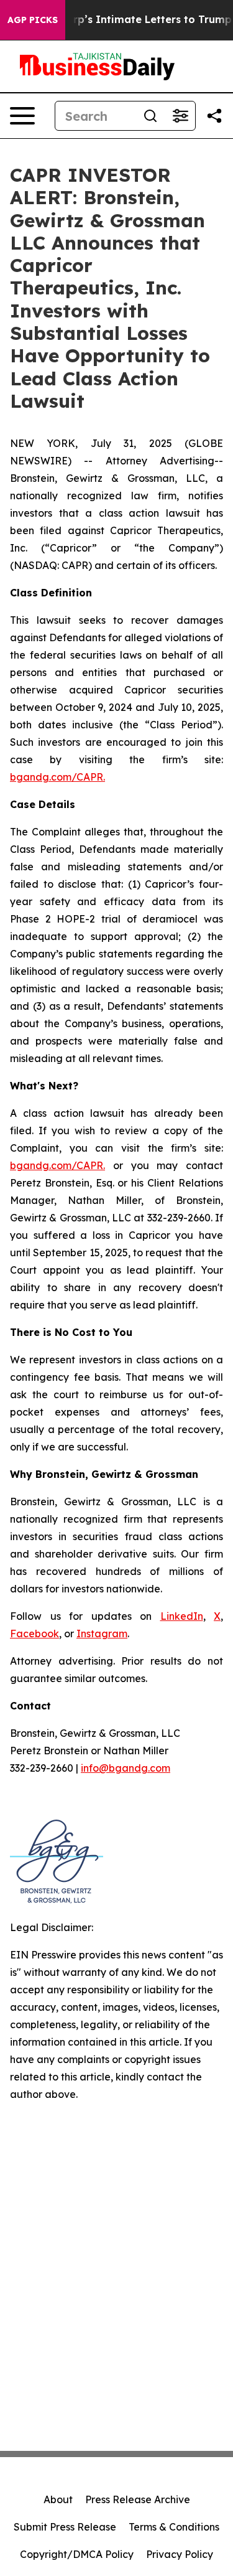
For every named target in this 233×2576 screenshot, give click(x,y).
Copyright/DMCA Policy (77, 2554)
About (58, 2499)
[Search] (150, 116)
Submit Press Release (65, 2527)
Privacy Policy (180, 2554)
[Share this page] (214, 116)
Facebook (34, 1634)
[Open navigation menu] (22, 116)
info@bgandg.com (126, 1768)
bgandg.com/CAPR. (57, 777)
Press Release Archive (138, 2499)
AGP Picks (33, 20)
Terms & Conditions (174, 2527)
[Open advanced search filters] (180, 116)
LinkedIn (182, 1616)
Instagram (102, 1634)
